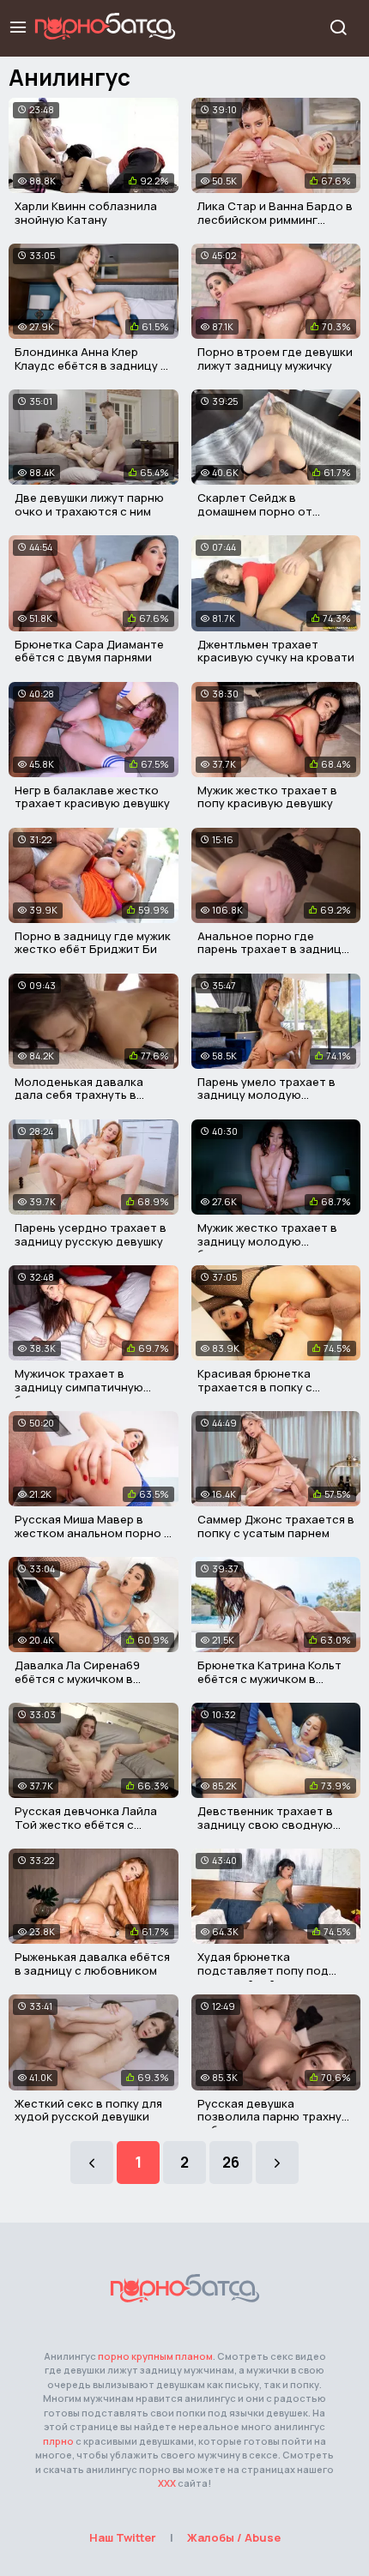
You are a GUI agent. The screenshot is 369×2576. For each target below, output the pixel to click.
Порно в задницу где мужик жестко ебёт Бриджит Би (93, 943)
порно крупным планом (155, 2356)
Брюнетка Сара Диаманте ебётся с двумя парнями (89, 651)
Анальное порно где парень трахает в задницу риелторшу (272, 949)
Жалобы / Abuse (234, 2537)
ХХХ (167, 2483)
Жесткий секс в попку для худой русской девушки (88, 2110)
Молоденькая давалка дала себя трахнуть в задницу (79, 1095)
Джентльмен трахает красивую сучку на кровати (276, 651)
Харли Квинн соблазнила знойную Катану (86, 213)
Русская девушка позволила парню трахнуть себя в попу (276, 2117)
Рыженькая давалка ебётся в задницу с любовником (92, 1964)
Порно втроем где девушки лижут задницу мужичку (275, 359)
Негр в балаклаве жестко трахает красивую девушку (92, 797)
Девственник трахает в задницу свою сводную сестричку (265, 1824)
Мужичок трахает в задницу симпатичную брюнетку (79, 1387)
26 (231, 2162)
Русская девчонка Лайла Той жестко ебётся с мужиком (86, 1824)
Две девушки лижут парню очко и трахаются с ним (89, 504)
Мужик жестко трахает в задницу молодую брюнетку (267, 1241)
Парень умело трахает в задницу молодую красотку (266, 1095)
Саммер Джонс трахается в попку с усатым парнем (276, 1526)
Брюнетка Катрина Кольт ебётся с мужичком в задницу (269, 1678)
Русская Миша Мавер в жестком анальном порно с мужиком (93, 1532)
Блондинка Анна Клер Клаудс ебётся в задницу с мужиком (91, 365)
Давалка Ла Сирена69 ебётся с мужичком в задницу (77, 1678)
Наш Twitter (123, 2537)
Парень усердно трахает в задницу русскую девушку (91, 1234)
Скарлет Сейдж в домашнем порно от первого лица (255, 511)
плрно (58, 2441)
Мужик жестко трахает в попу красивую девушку (267, 797)
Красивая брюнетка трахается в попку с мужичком (255, 1387)
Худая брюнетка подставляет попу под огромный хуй (263, 1970)
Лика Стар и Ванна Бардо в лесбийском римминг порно (275, 219)
